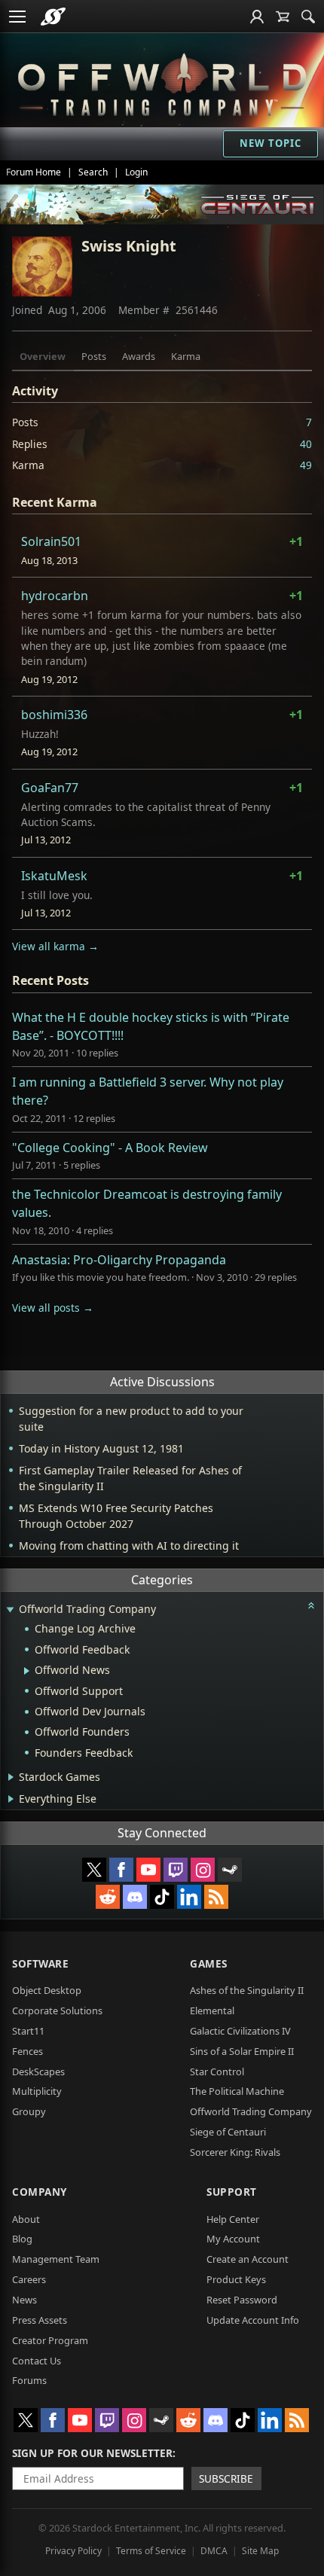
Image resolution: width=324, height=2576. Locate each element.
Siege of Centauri (228, 2132)
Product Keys (236, 2279)
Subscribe (226, 2478)
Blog (22, 2239)
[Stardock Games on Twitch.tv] (176, 1870)
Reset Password (242, 2300)
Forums (29, 2380)
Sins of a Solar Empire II (242, 2051)
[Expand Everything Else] (11, 1799)
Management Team (56, 2259)
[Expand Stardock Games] (11, 1777)
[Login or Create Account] (257, 17)
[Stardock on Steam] (230, 1870)
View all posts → (53, 1308)
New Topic (271, 143)
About (26, 2219)
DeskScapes (38, 2071)
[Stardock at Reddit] (108, 1897)
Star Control (217, 2071)
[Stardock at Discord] (135, 1897)
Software (40, 1963)
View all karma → (55, 946)
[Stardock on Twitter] (94, 1870)
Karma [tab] (186, 356)
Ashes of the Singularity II (247, 1990)
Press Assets (40, 2320)
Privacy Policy (73, 2551)
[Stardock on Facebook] (121, 1870)
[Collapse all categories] (311, 1605)
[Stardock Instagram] (203, 1870)
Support (232, 2192)
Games (209, 1963)
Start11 (28, 2031)
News (24, 2300)
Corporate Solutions (57, 2010)
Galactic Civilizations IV (240, 2031)
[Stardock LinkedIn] (189, 1897)
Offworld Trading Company (251, 2111)
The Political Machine (237, 2091)
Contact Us (37, 2361)
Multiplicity (37, 2091)
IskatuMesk (54, 876)
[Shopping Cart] (283, 17)
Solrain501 (51, 541)
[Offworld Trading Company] (162, 82)
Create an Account (248, 2259)
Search (93, 172)
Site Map (260, 2551)
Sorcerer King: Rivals (235, 2152)
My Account (233, 2239)
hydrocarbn (55, 596)
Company (40, 2192)
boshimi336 (54, 715)
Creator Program (50, 2340)
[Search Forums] (308, 17)
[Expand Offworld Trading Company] (10, 1610)
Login (136, 172)
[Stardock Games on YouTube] (148, 1870)
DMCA (214, 2551)
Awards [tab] (139, 356)
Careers (29, 2279)
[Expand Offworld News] (27, 1671)
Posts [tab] (94, 356)
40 (306, 444)
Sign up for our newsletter (92, 2453)
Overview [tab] (43, 356)
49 (306, 465)
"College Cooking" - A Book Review (110, 1148)
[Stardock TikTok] (162, 1897)
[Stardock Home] (53, 17)
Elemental (212, 2010)
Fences (28, 2051)
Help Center (233, 2219)
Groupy (29, 2111)
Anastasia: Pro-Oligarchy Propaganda (119, 1260)
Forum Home (34, 172)
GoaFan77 (50, 788)
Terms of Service (151, 2551)
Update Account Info (253, 2320)
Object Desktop (47, 1990)
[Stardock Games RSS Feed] (216, 1897)
